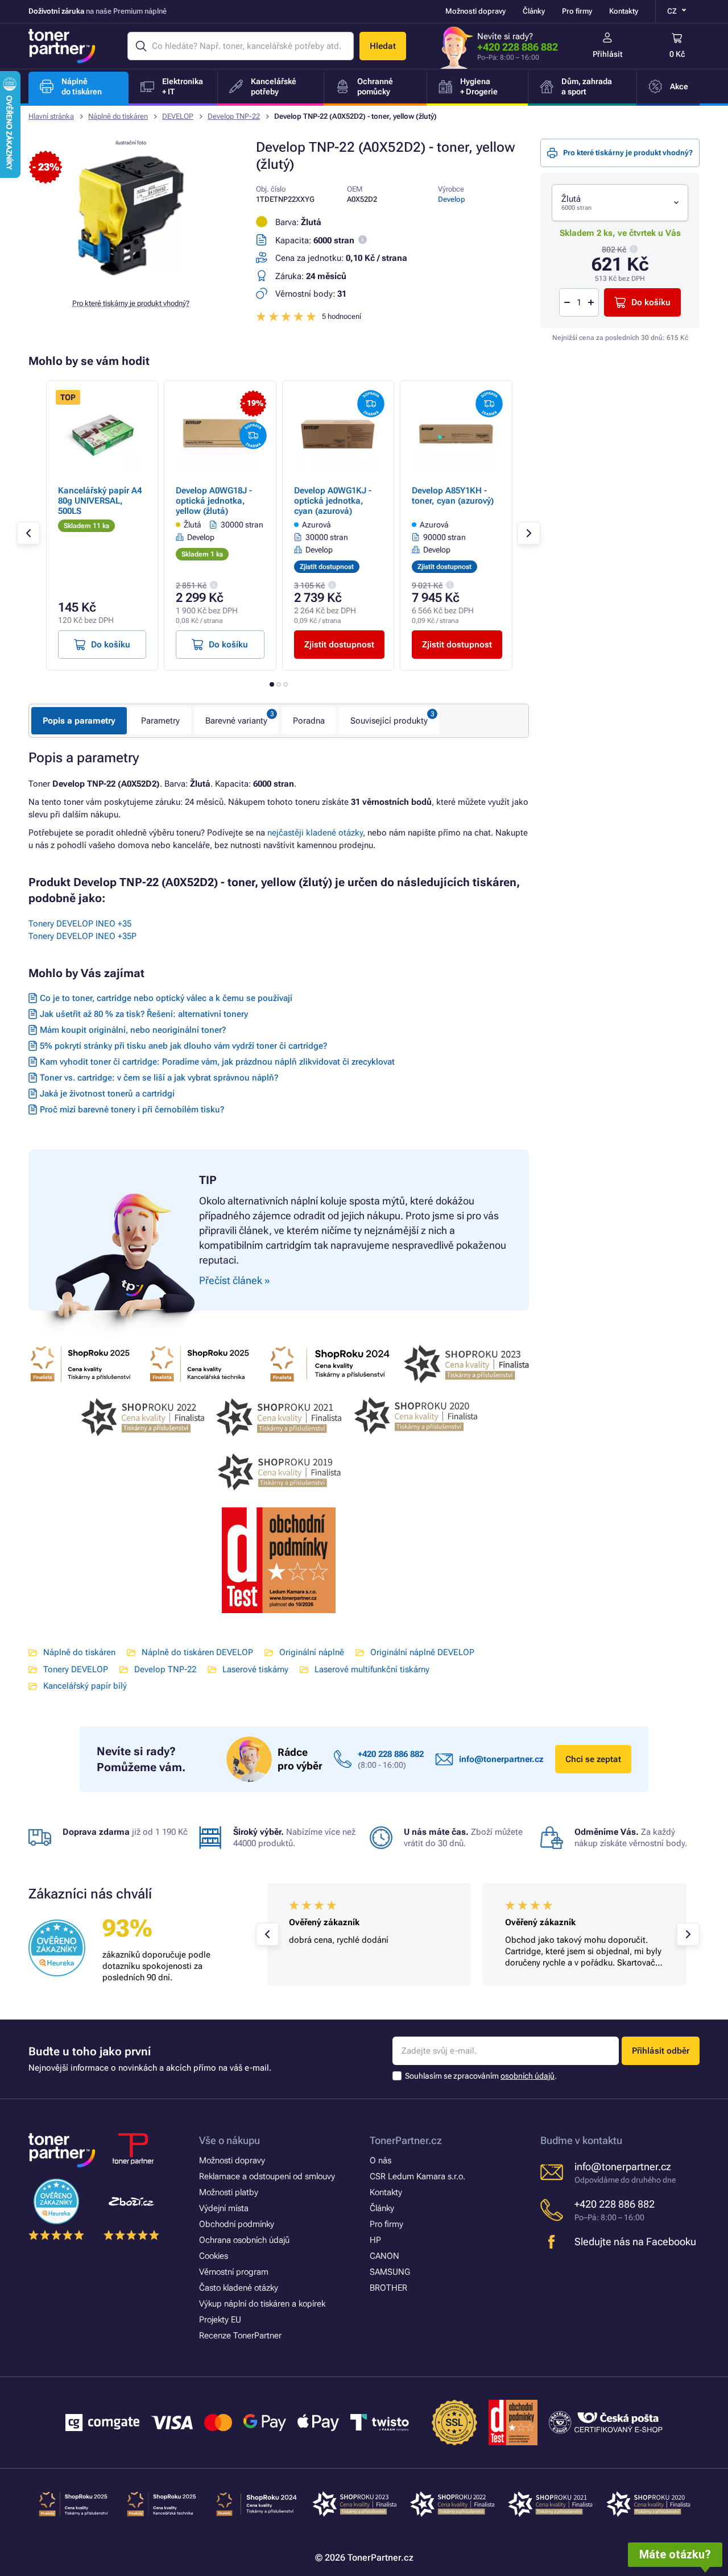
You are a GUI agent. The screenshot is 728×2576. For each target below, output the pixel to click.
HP (375, 2240)
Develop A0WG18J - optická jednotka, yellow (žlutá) (214, 501)
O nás (380, 2160)
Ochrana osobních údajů (244, 2240)
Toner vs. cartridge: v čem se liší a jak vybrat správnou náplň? (159, 1078)
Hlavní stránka (51, 116)
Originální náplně (312, 1652)
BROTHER (388, 2288)
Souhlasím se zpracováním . (481, 2076)
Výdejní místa (224, 2208)
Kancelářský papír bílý (85, 1686)
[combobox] (620, 203)
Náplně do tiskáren (118, 116)
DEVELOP (178, 116)
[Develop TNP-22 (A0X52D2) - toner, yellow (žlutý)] (131, 281)
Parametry (160, 721)
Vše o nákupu (229, 2140)
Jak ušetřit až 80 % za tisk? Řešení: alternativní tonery (144, 1014)
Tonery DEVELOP (76, 1669)
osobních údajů (528, 2076)
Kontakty (624, 11)
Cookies (214, 2256)
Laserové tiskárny (255, 1669)
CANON (384, 2256)
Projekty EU (220, 2320)
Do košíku (651, 302)
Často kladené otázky (239, 2288)
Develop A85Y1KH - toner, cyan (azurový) (453, 496)
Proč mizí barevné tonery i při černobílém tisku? (132, 1110)
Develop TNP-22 (234, 116)
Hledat (383, 46)
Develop (452, 199)
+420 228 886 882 (518, 47)
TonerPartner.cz (406, 2140)
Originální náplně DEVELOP (422, 1652)
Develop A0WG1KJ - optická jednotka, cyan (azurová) (333, 501)
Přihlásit (608, 54)
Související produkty (389, 721)
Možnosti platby (229, 2192)
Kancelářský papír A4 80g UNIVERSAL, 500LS (100, 501)
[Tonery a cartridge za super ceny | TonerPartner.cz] (62, 46)
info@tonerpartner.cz (501, 1759)
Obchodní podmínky (237, 2224)
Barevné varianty (236, 721)
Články (534, 11)
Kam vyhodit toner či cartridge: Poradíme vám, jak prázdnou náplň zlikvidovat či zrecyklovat (217, 1062)
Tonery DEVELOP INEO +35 (80, 924)
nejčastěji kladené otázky (315, 833)
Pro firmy (577, 11)
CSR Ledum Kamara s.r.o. (417, 2176)
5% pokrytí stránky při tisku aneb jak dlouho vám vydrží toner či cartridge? (183, 1046)
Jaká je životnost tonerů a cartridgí (107, 1094)
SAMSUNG (390, 2272)
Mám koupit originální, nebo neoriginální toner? (133, 1030)
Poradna (309, 721)
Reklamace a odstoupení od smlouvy (267, 2176)
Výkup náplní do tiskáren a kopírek (262, 2304)
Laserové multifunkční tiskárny (372, 1669)
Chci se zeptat (593, 1759)
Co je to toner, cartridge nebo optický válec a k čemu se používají (166, 998)
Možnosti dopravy (475, 11)
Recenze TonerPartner (240, 2336)
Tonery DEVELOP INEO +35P (82, 936)
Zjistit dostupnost (339, 645)
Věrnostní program (234, 2272)
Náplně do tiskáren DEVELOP (197, 1652)
